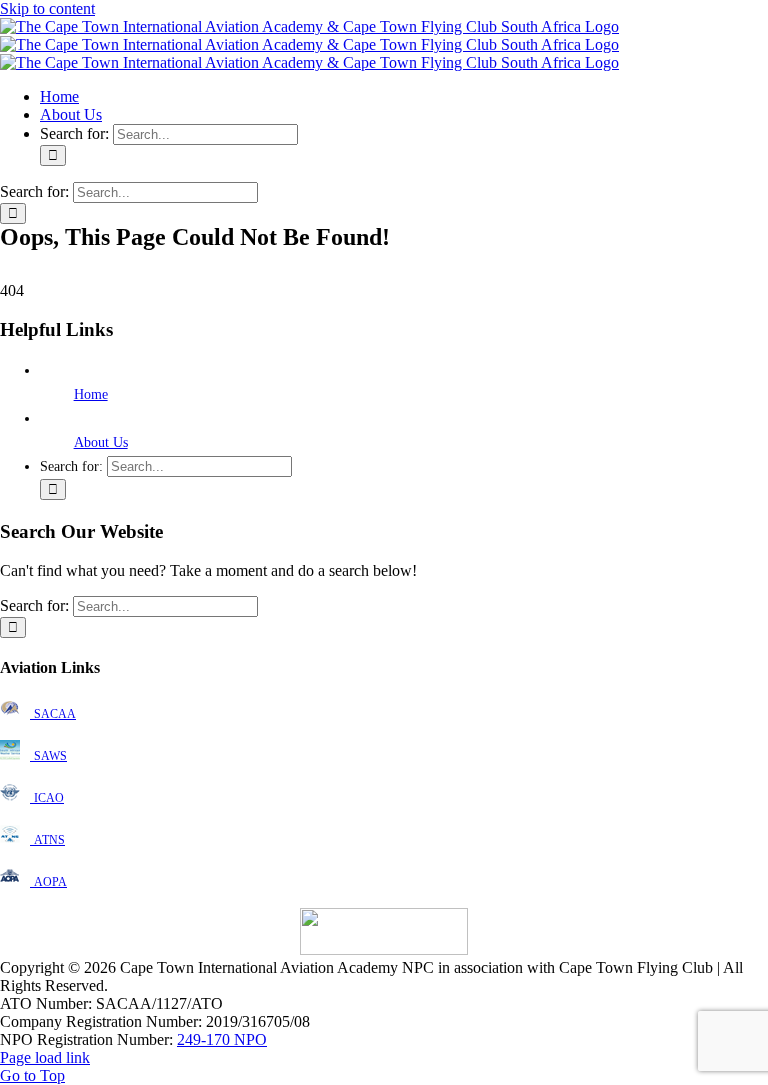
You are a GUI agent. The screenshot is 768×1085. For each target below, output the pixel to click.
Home (91, 394)
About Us (101, 442)
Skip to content (47, 8)
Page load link (45, 1057)
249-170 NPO (222, 1039)
